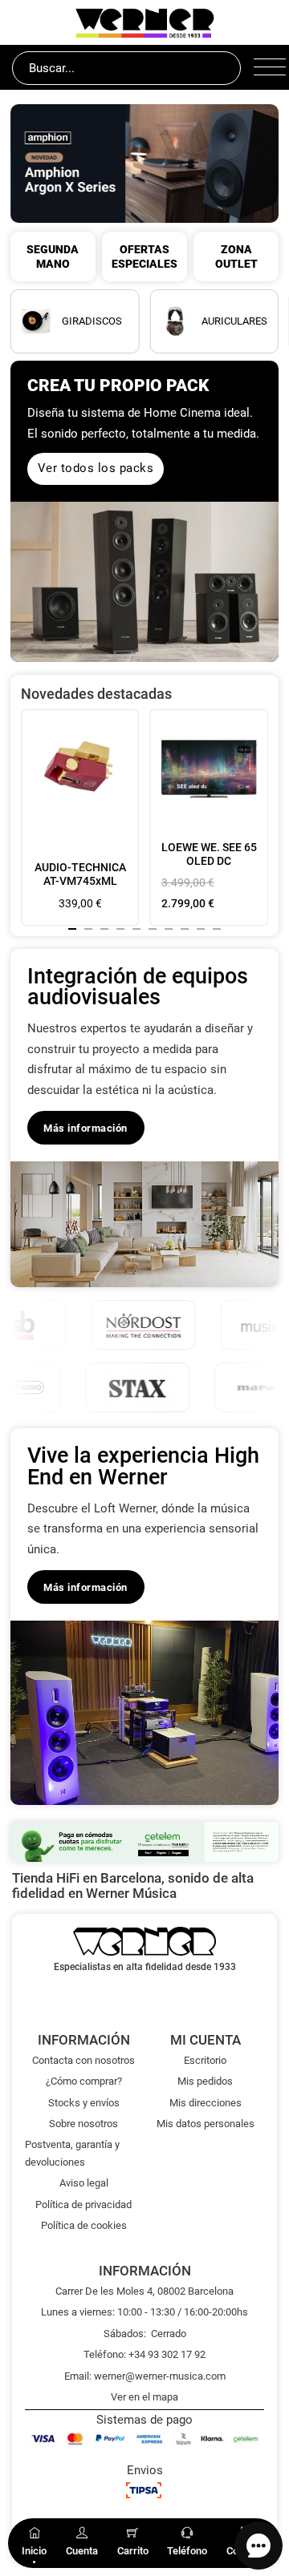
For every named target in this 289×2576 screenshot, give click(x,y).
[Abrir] (265, 68)
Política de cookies (84, 2225)
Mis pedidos (205, 2081)
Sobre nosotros (83, 2124)
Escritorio (205, 2060)
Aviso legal (84, 2183)
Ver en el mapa (144, 2397)
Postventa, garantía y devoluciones (72, 2153)
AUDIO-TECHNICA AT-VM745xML (80, 874)
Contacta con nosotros (83, 2060)
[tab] (72, 929)
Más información (85, 1128)
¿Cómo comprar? (84, 2081)
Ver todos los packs (96, 468)
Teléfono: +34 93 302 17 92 (144, 2354)
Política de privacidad (83, 2205)
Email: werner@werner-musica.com (145, 2376)
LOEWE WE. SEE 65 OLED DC (209, 854)
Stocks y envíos (84, 2103)
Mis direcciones (206, 2103)
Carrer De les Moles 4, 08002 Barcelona (144, 2291)
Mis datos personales (206, 2124)
